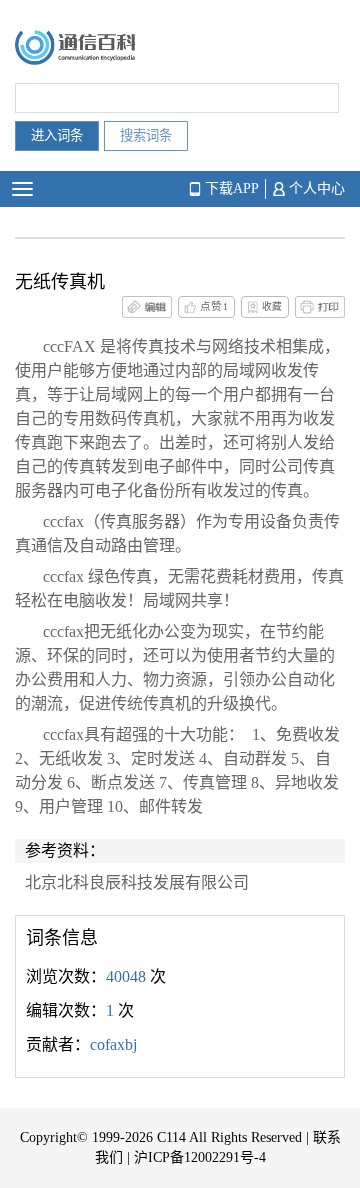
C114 (171, 1137)
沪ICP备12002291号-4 (200, 1157)
